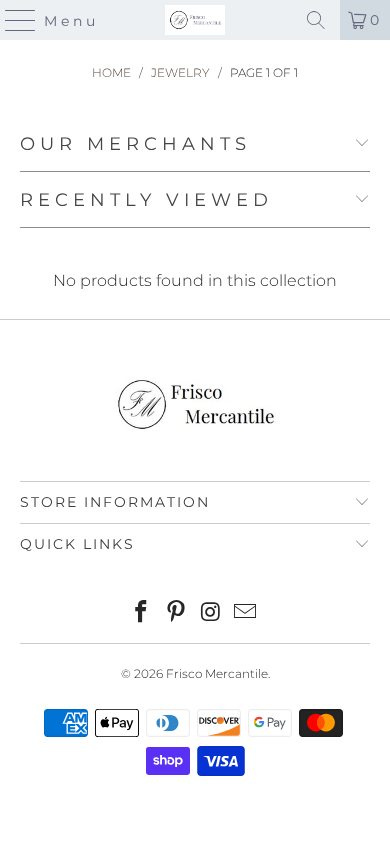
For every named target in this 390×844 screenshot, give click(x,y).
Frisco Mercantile (217, 673)
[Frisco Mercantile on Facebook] (142, 613)
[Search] (316, 20)
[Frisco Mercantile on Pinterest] (177, 613)
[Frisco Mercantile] (195, 20)
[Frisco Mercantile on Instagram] (212, 613)
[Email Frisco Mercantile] (246, 613)
